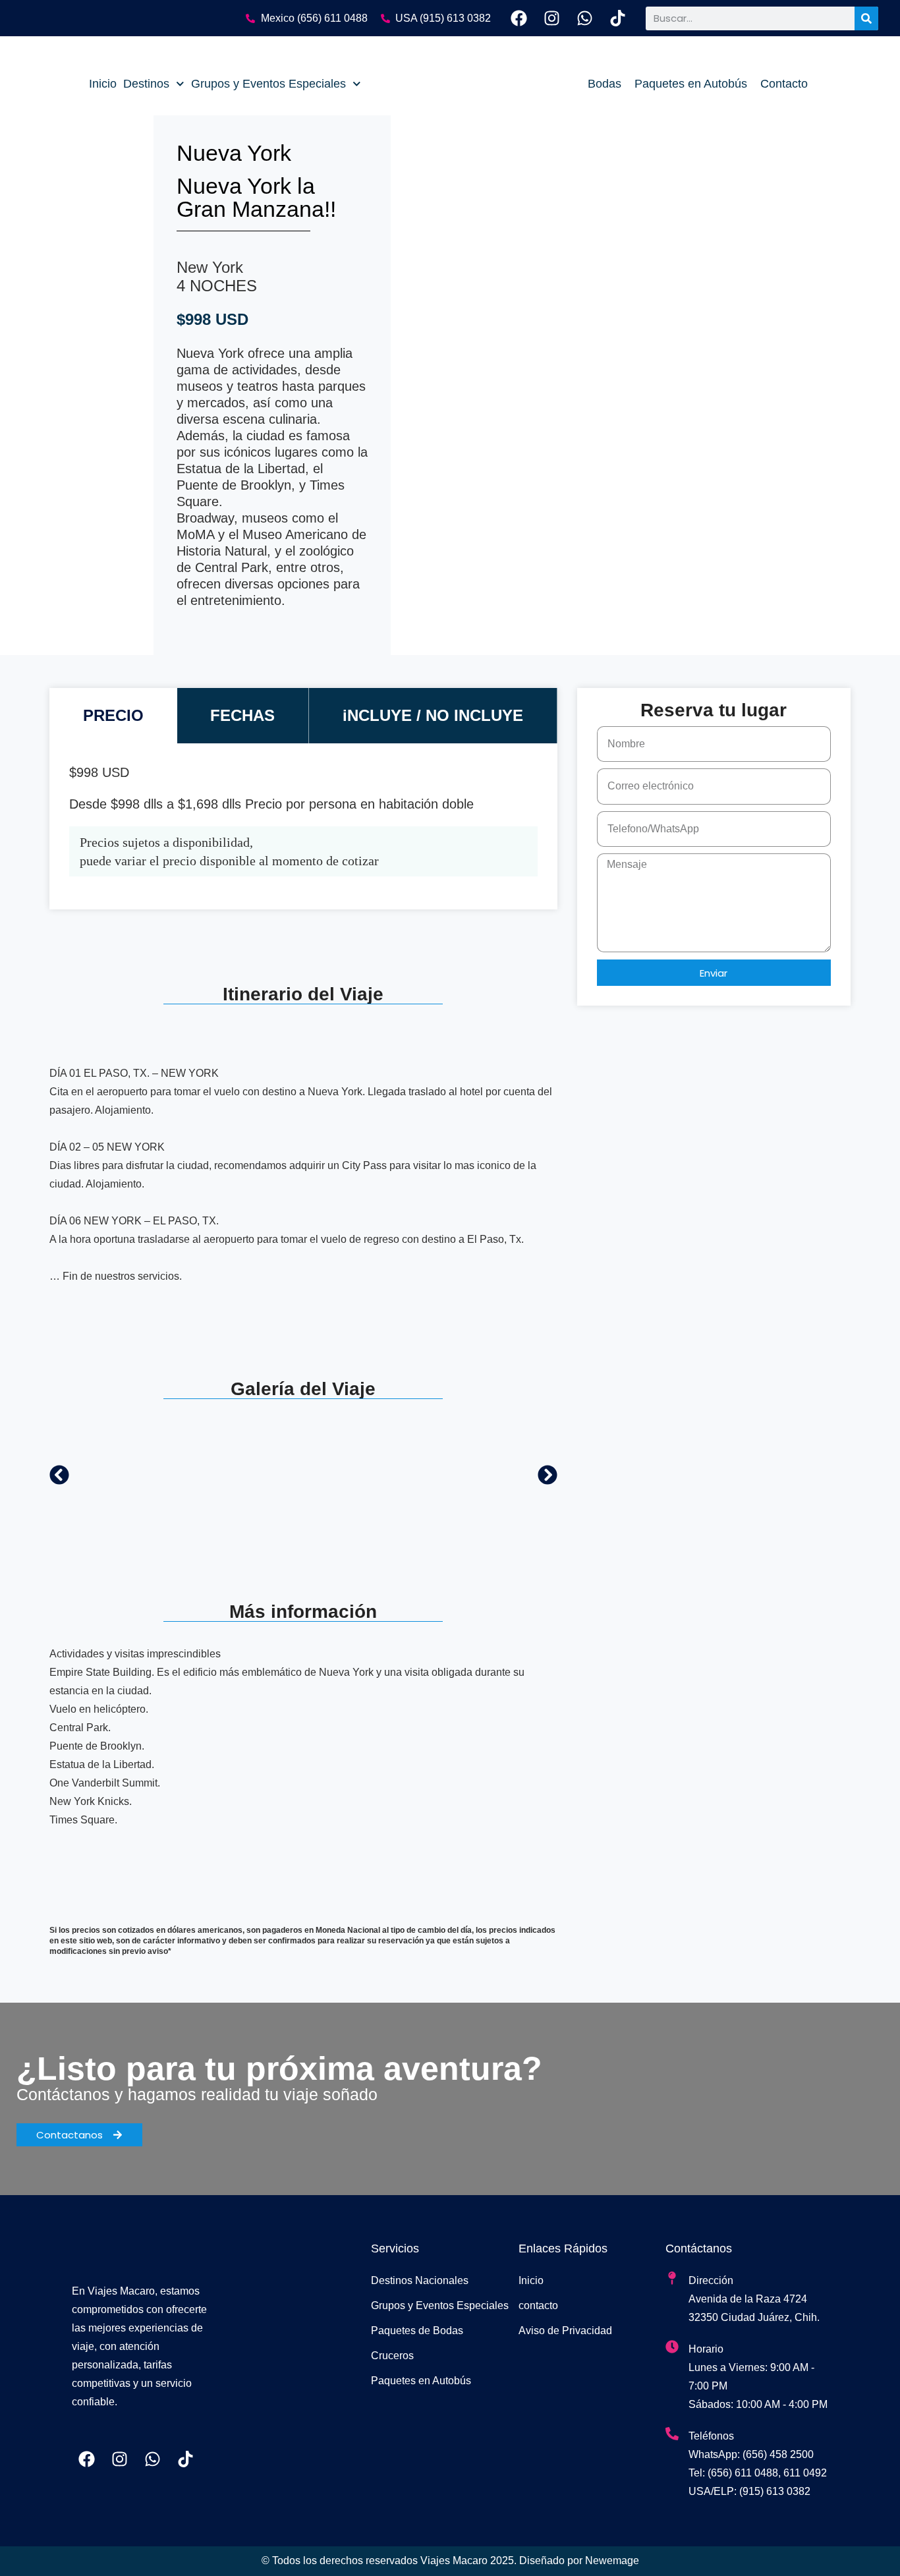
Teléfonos (711, 2436)
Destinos (146, 84)
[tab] (113, 716)
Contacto (784, 84)
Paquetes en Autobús (691, 84)
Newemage (612, 2561)
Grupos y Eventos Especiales (268, 84)
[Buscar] (866, 18)
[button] (59, 1475)
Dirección (711, 2280)
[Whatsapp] (585, 18)
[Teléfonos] (672, 2434)
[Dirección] (672, 2278)
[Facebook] (519, 18)
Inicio (103, 84)
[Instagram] (552, 18)
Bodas (605, 84)
